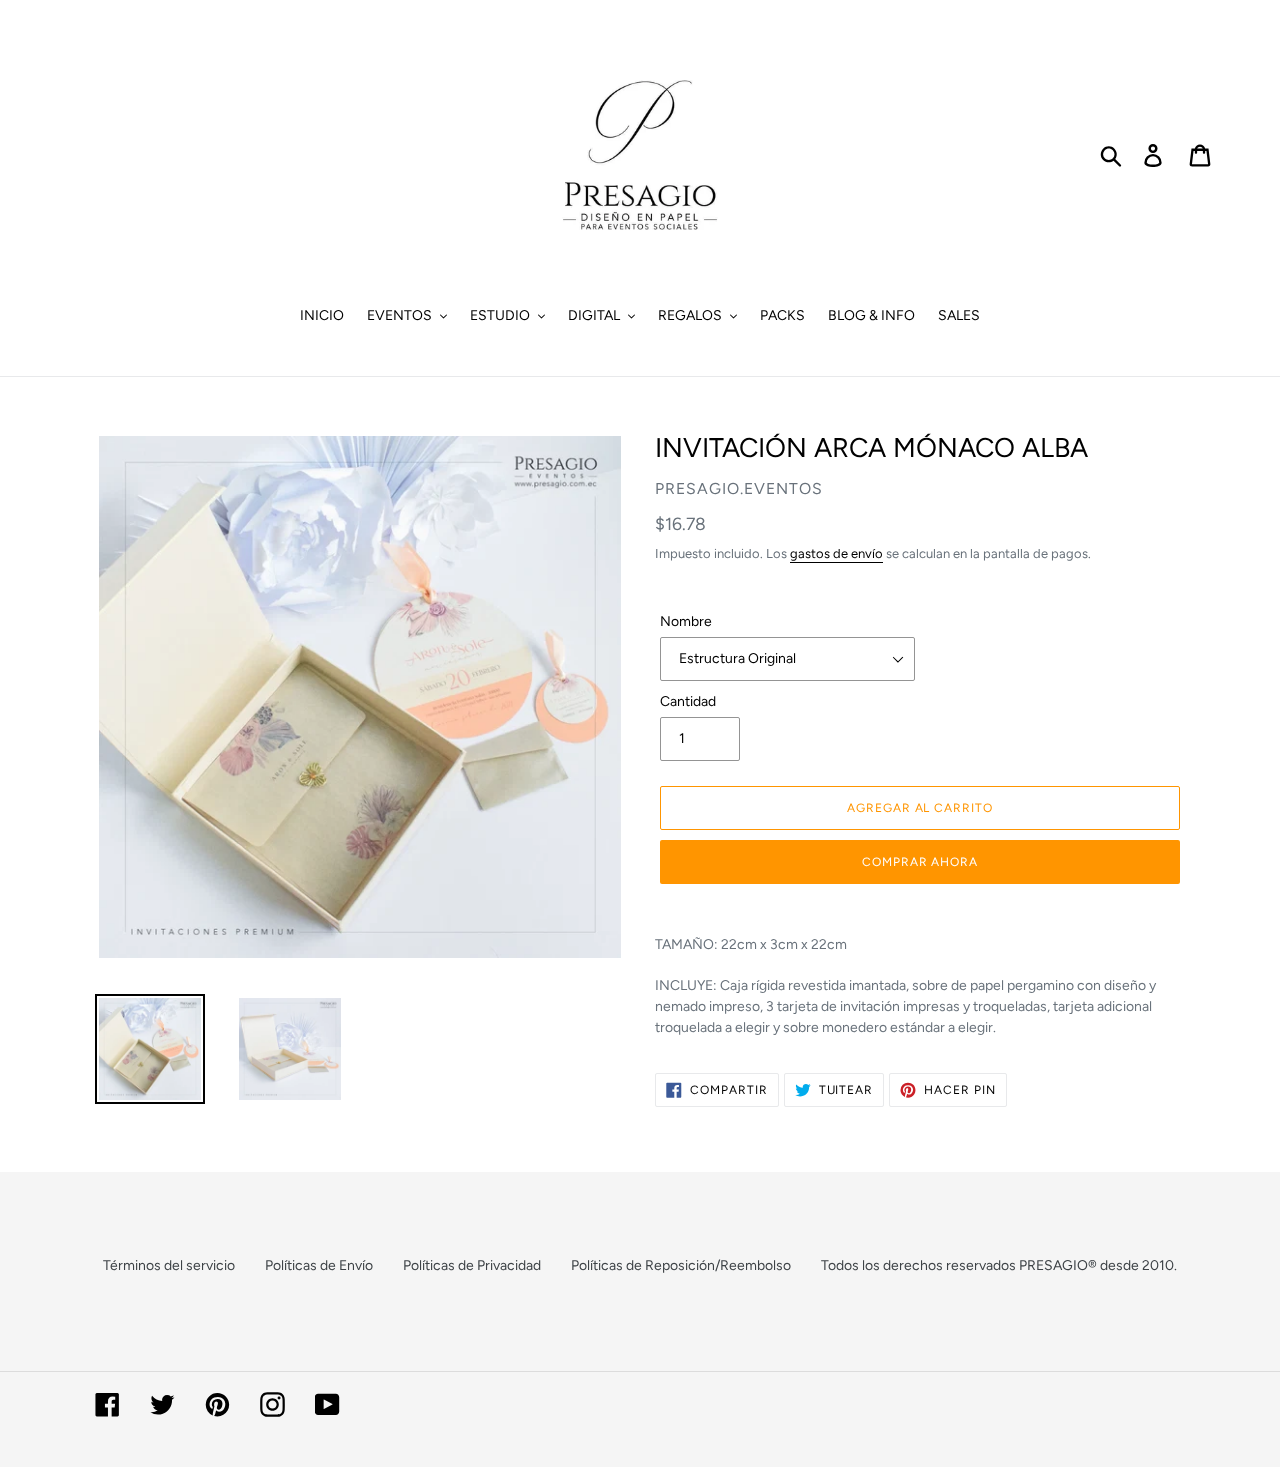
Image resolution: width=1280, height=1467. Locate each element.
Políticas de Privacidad (472, 1265)
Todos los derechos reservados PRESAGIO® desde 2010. (999, 1265)
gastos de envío (836, 553)
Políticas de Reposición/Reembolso (681, 1265)
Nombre (686, 621)
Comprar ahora (920, 862)
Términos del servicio (169, 1265)
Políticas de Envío (319, 1265)
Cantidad (688, 701)
